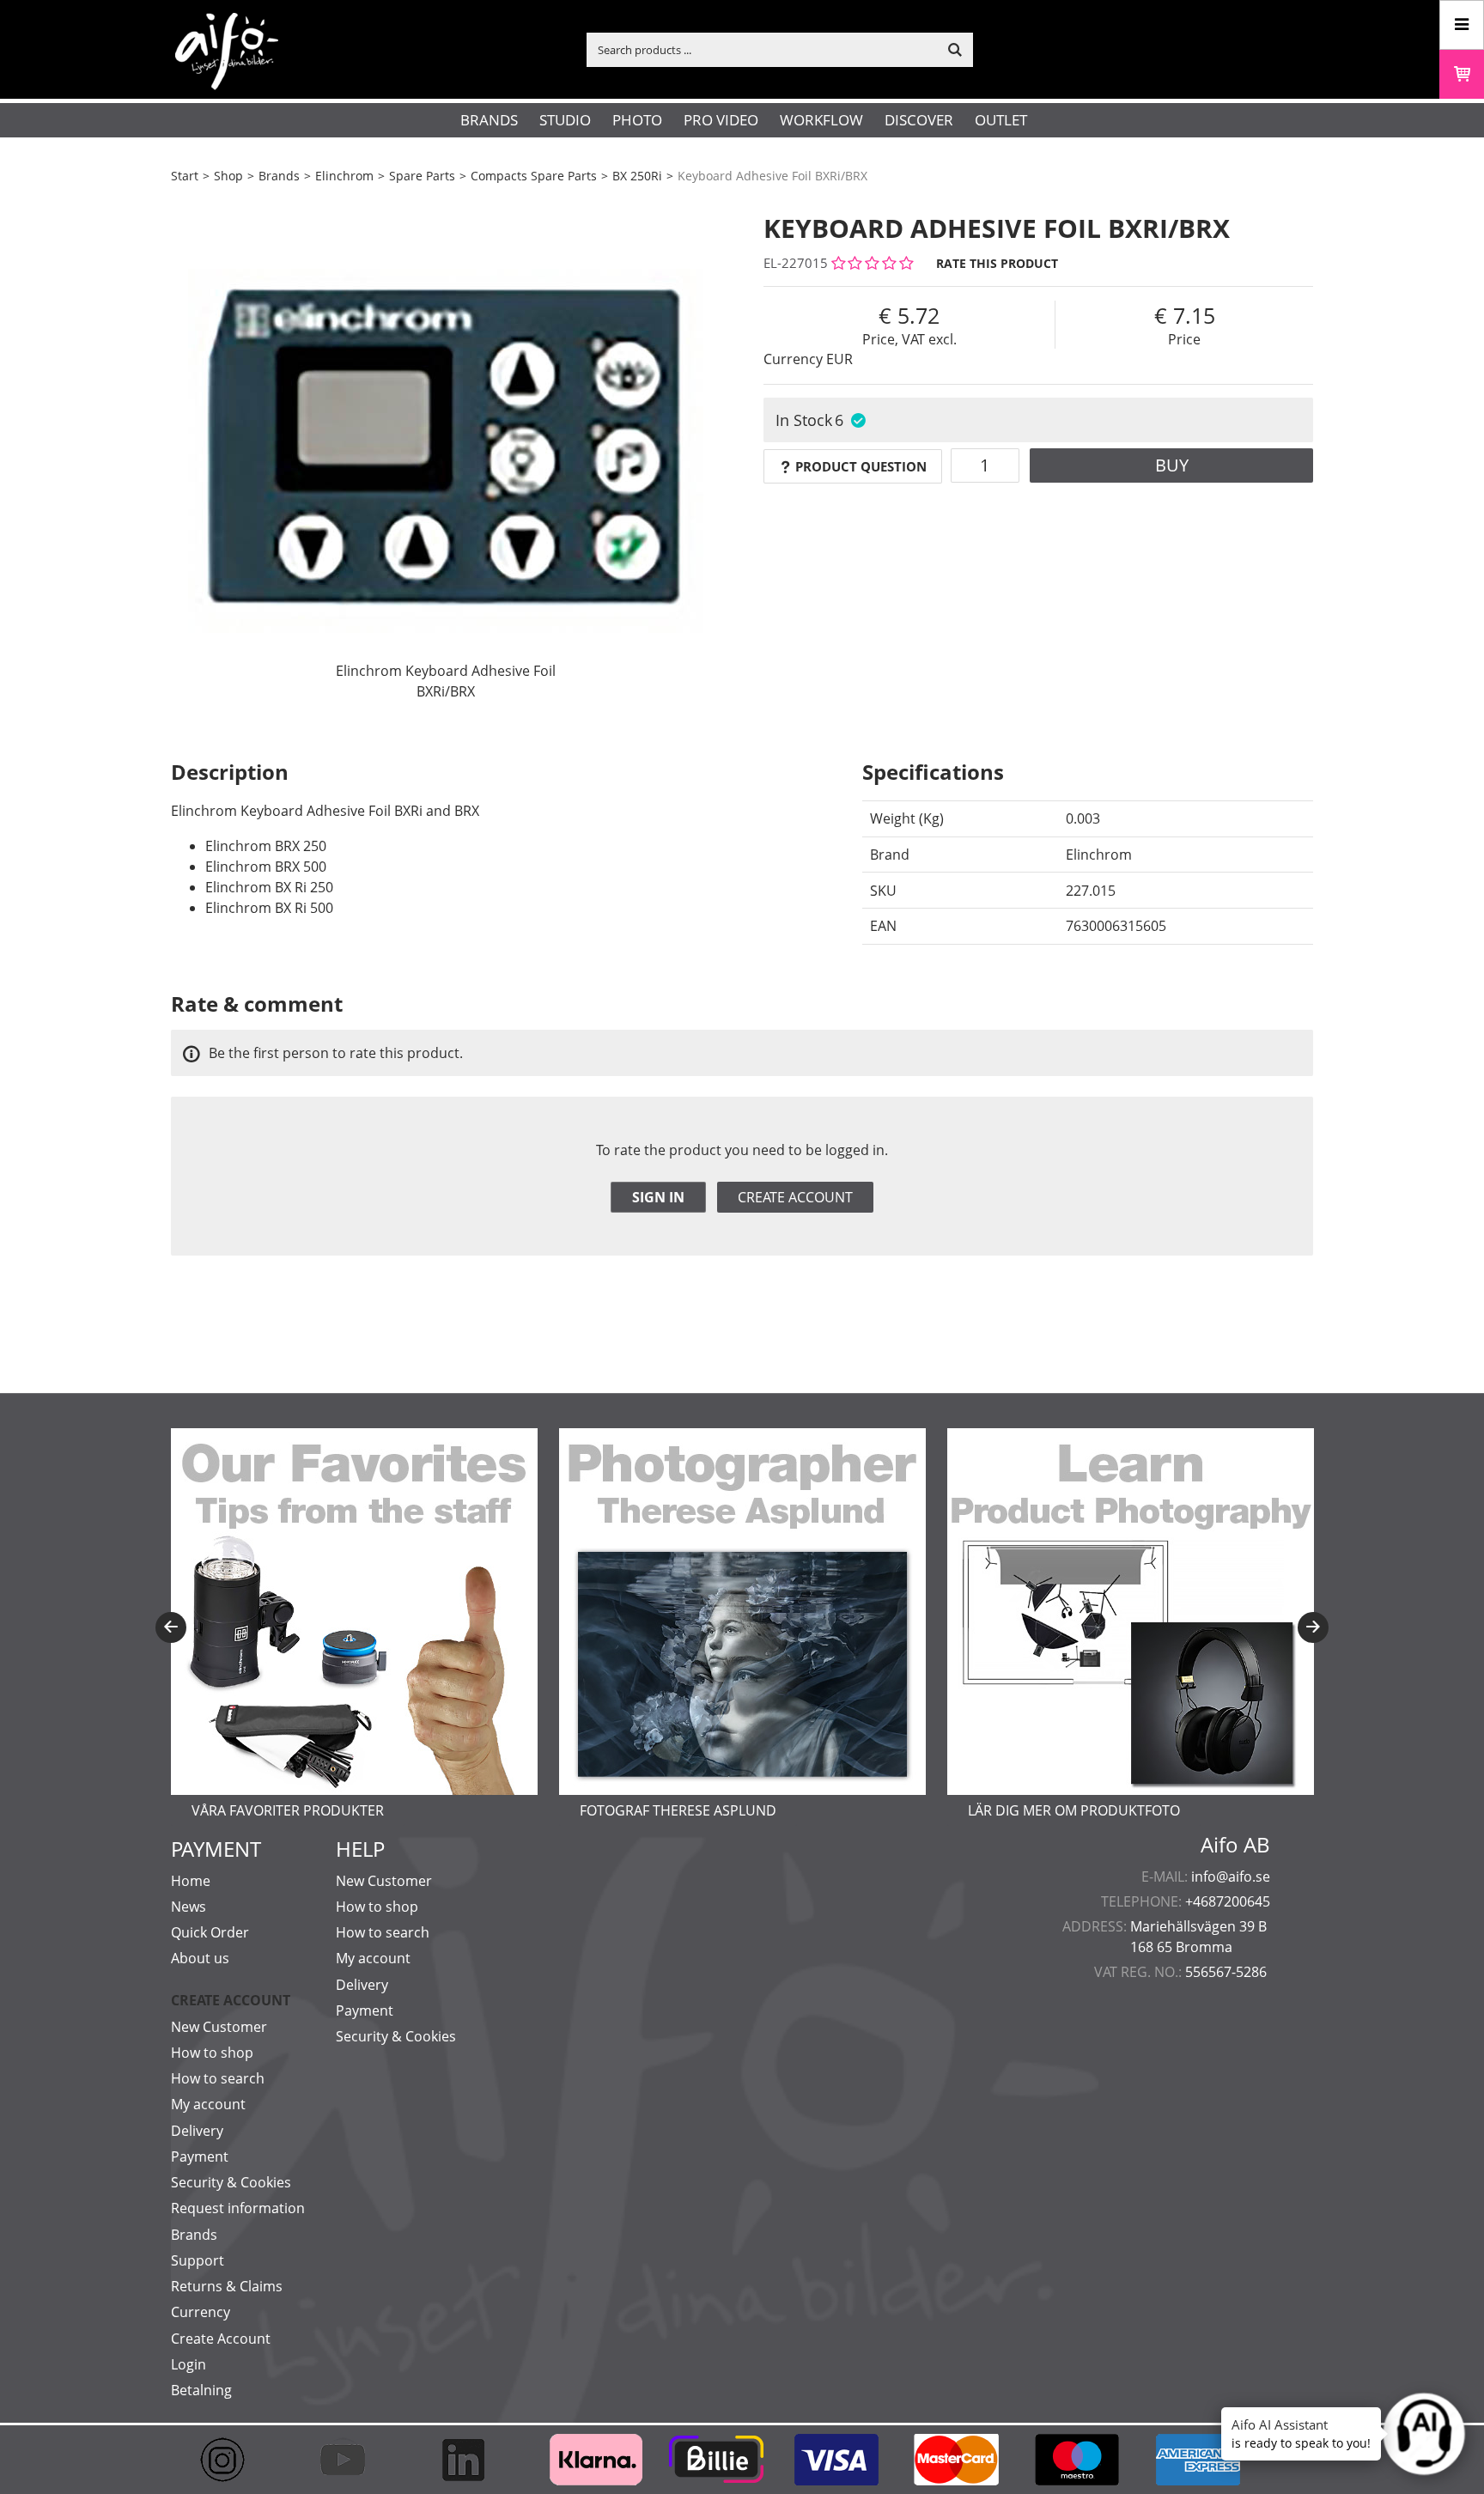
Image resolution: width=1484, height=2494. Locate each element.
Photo (637, 120)
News (189, 1907)
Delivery (197, 2131)
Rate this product (997, 263)
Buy (1172, 465)
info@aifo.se (1231, 1877)
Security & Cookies (231, 2182)
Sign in (658, 1197)
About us (200, 1958)
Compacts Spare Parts (534, 176)
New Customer (219, 2027)
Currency (201, 2312)
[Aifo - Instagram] (231, 2460)
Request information (238, 2208)
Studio (565, 120)
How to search (218, 2078)
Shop (228, 176)
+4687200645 (1228, 1901)
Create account (795, 1197)
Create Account (221, 2339)
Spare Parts (422, 176)
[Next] (1313, 1627)
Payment (200, 2156)
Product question (861, 466)
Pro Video (721, 120)
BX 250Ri (637, 176)
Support (198, 2260)
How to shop (212, 2053)
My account (208, 2104)
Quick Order (210, 1932)
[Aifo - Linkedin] (471, 2460)
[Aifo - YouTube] (351, 2460)
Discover (919, 120)
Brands (489, 120)
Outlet (1001, 120)
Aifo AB (1235, 1845)
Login (189, 2364)
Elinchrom (344, 176)
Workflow (821, 120)
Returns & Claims (227, 2286)
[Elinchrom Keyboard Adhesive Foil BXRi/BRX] (446, 451)
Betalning (201, 2390)
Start (185, 176)
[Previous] (171, 1627)
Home (191, 1881)
